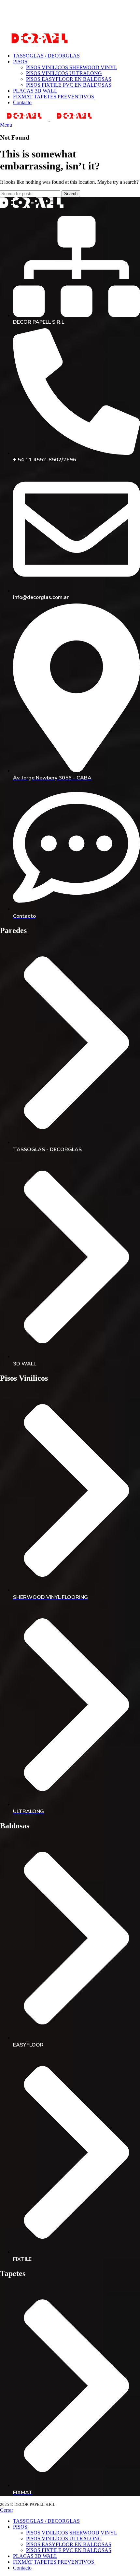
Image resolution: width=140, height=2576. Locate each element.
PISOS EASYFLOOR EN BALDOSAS (69, 79)
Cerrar (7, 2510)
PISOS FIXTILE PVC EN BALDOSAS (69, 85)
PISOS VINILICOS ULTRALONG (64, 73)
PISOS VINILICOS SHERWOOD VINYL (72, 67)
